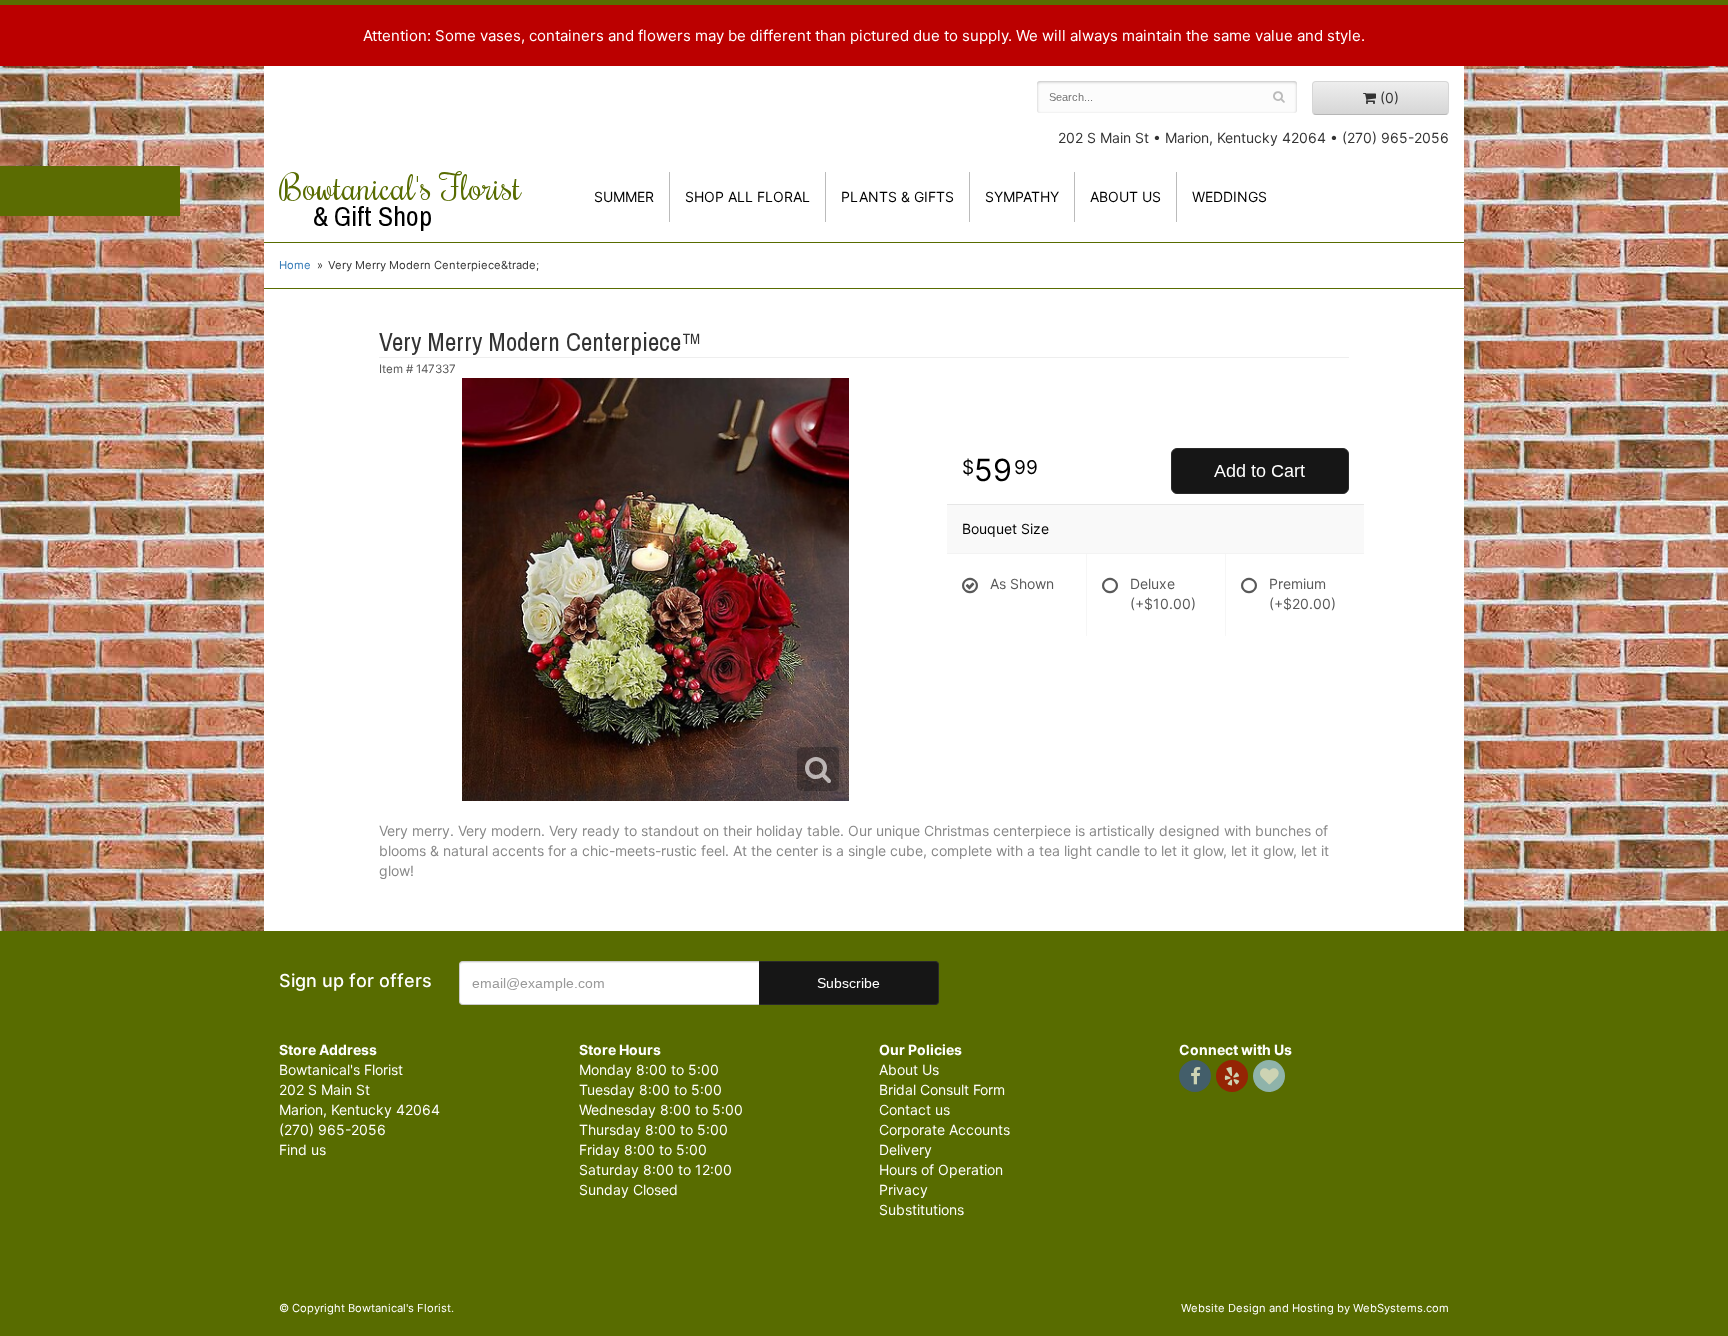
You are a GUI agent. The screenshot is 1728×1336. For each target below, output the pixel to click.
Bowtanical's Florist (400, 200)
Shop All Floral (747, 196)
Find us (302, 1149)
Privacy (903, 1189)
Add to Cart (1259, 471)
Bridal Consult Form (942, 1089)
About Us (909, 1069)
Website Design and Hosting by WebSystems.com (1315, 1308)
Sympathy (1022, 196)
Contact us (914, 1109)
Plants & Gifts (897, 196)
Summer (624, 196)
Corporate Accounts (944, 1129)
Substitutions (921, 1209)
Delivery (905, 1149)
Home (295, 265)
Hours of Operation (941, 1169)
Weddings (1229, 196)
